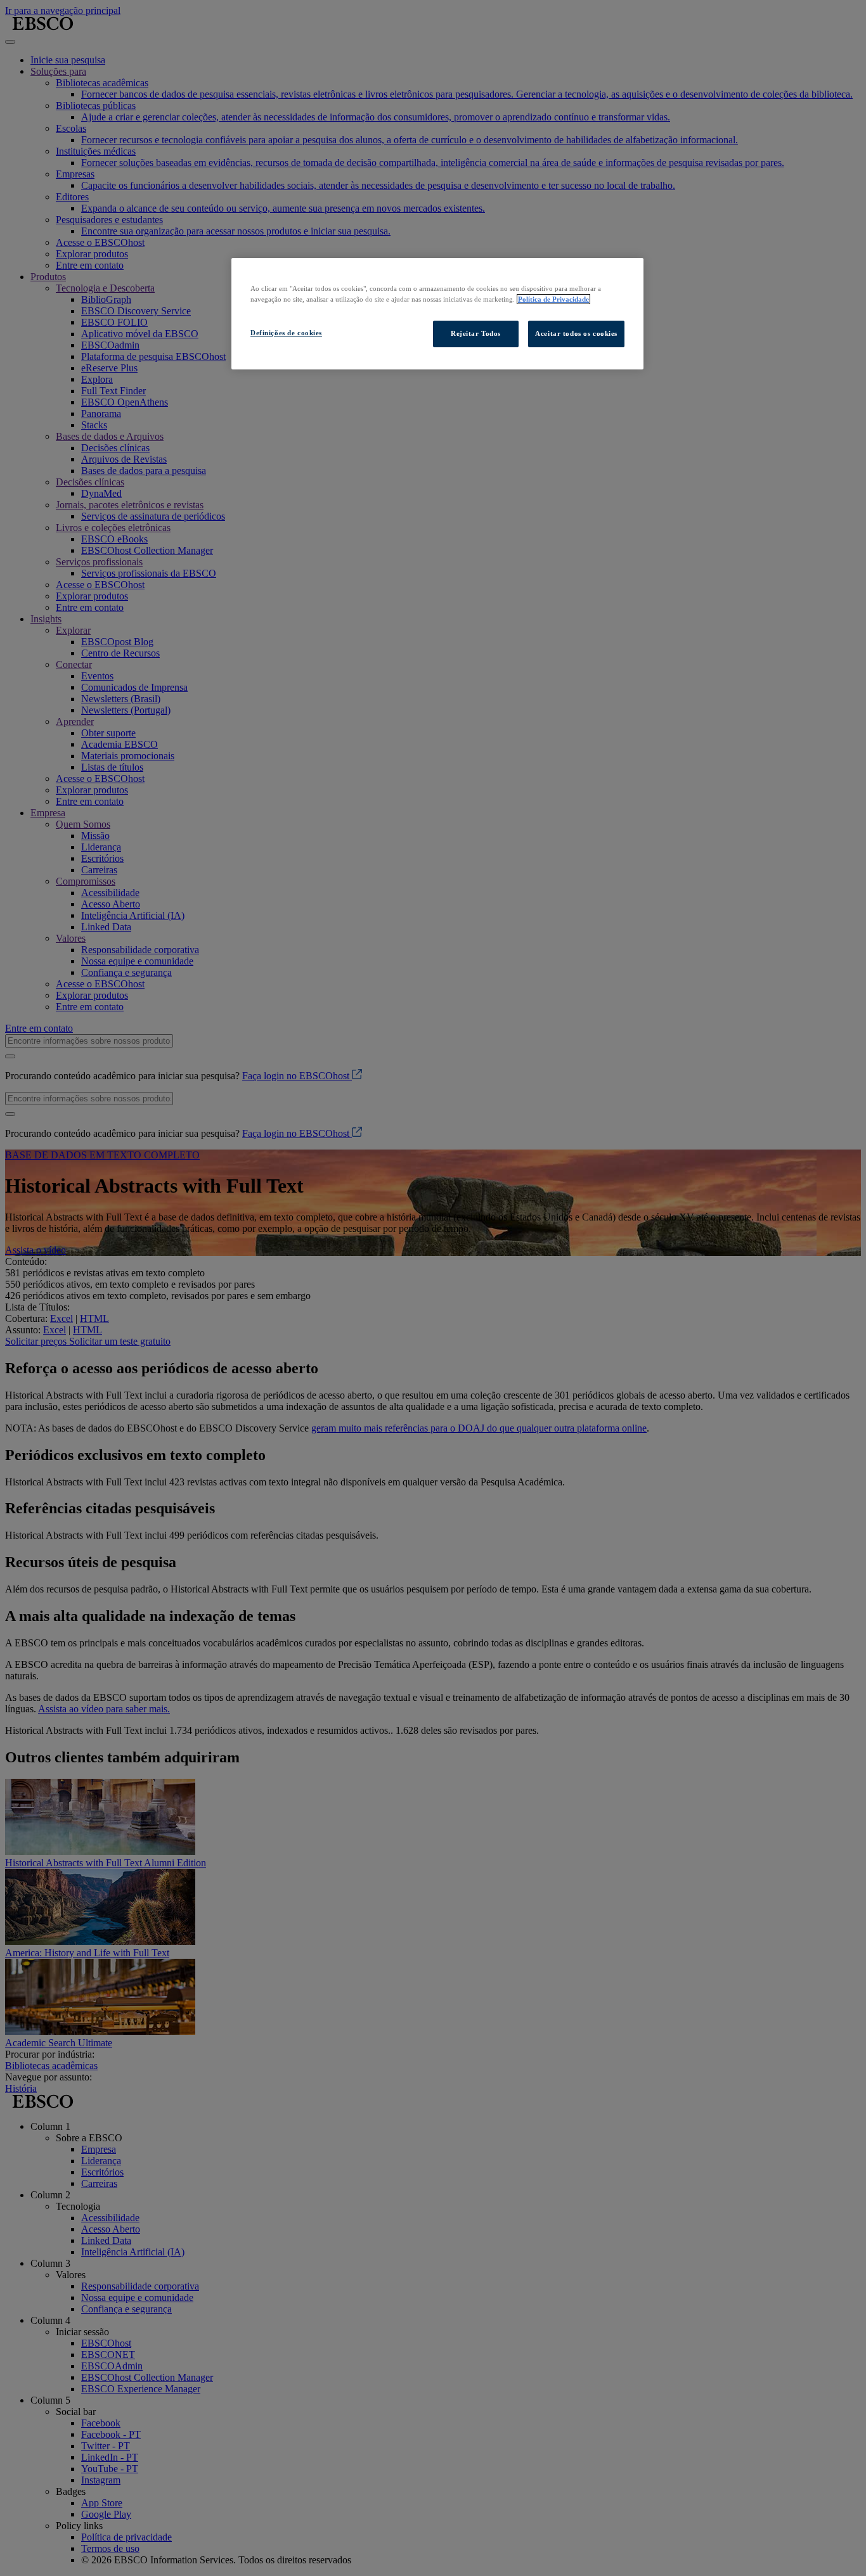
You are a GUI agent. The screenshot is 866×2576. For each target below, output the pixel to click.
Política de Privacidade (553, 299)
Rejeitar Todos (476, 333)
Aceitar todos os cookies (576, 333)
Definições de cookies (286, 333)
